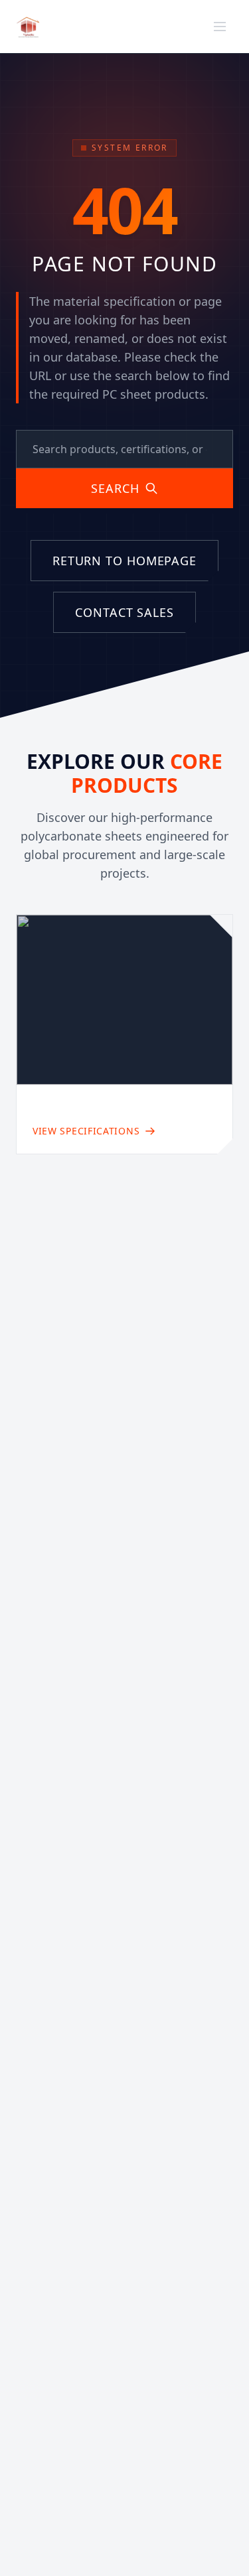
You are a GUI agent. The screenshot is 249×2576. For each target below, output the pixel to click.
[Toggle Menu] (220, 27)
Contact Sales (124, 612)
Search (115, 488)
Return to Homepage (124, 561)
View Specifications (86, 1131)
